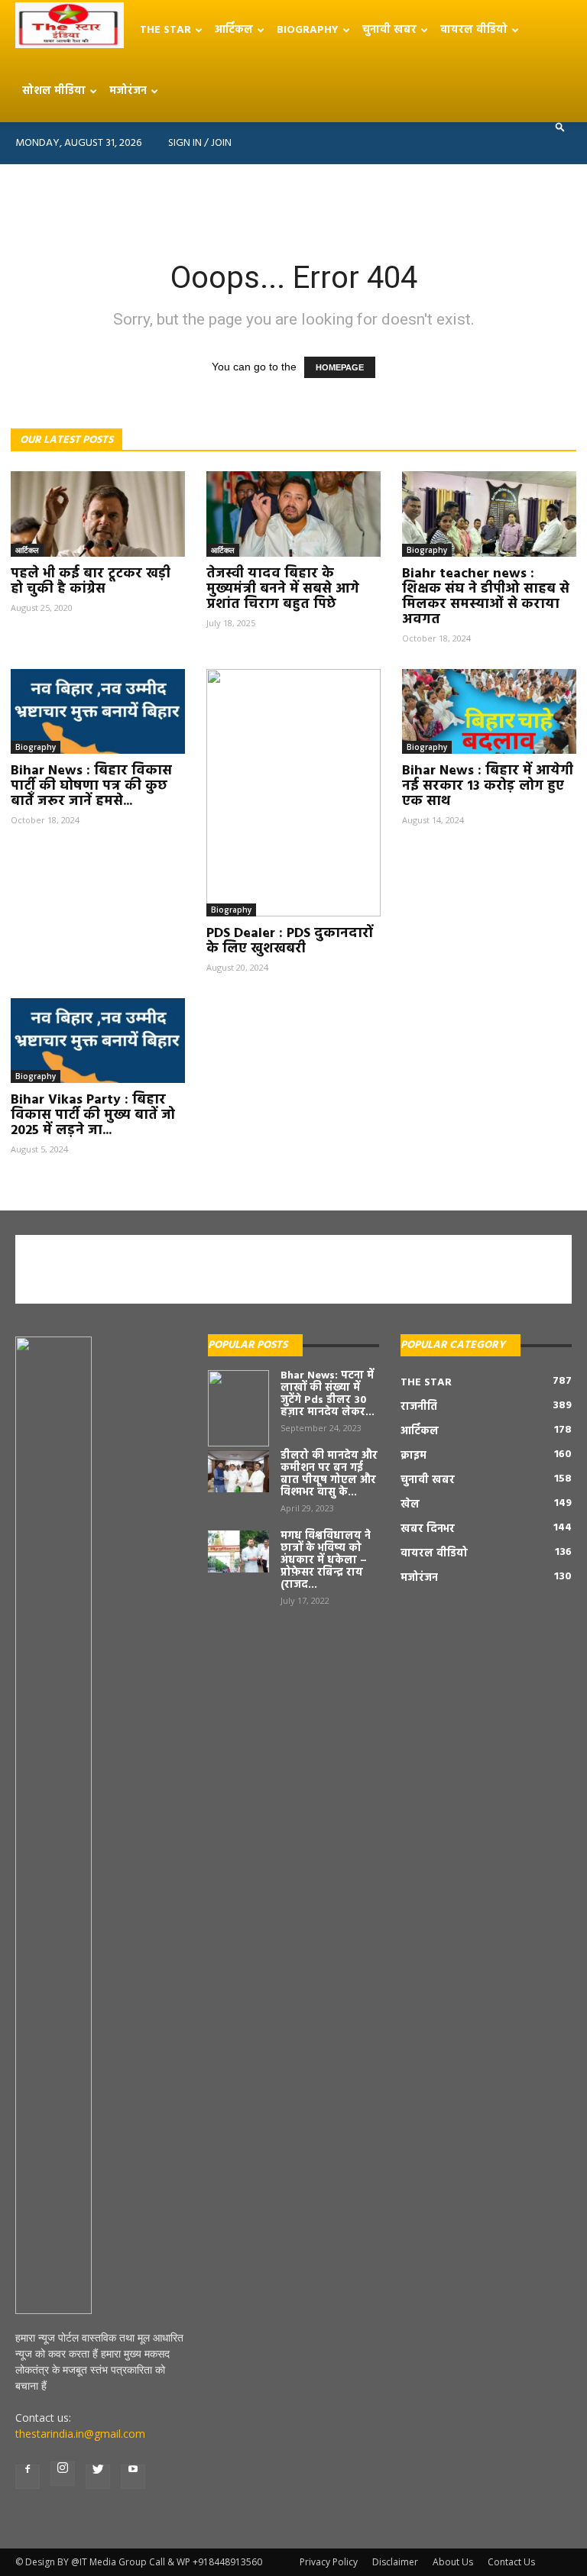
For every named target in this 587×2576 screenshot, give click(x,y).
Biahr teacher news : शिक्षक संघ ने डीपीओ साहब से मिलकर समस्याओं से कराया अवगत (486, 597)
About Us (453, 2562)
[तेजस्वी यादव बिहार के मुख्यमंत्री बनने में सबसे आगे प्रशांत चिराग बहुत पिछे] (293, 514)
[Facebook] (28, 2477)
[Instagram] (63, 2474)
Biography (308, 30)
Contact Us (511, 2562)
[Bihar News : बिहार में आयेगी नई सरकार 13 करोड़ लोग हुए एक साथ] (489, 712)
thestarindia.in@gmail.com (80, 2434)
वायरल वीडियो (474, 30)
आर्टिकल (234, 30)
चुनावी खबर (389, 30)
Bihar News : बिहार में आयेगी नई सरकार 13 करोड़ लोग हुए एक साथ (488, 786)
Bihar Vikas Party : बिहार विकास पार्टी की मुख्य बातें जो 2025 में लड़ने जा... (93, 1115)
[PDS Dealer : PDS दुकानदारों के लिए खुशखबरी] (293, 793)
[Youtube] (133, 2477)
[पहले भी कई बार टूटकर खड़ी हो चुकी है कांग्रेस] (98, 514)
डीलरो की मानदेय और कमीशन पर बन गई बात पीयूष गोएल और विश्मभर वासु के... (329, 1474)
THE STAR (165, 30)
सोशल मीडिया (54, 91)
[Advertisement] (293, 198)
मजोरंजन (128, 91)
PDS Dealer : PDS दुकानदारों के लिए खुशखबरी (290, 941)
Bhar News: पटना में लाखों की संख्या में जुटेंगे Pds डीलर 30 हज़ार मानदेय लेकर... (328, 1394)
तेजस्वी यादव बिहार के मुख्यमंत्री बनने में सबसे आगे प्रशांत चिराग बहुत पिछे (283, 589)
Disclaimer (395, 2562)
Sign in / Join (200, 143)
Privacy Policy (329, 2562)
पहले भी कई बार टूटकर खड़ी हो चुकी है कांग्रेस (91, 582)
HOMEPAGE (340, 367)
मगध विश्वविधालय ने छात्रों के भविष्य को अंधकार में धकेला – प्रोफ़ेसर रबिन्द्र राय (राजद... (326, 1561)
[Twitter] (98, 2477)
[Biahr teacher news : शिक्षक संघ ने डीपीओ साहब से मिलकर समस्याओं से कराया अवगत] (489, 514)
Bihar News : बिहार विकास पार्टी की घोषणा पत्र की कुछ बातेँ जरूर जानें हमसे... (91, 786)
